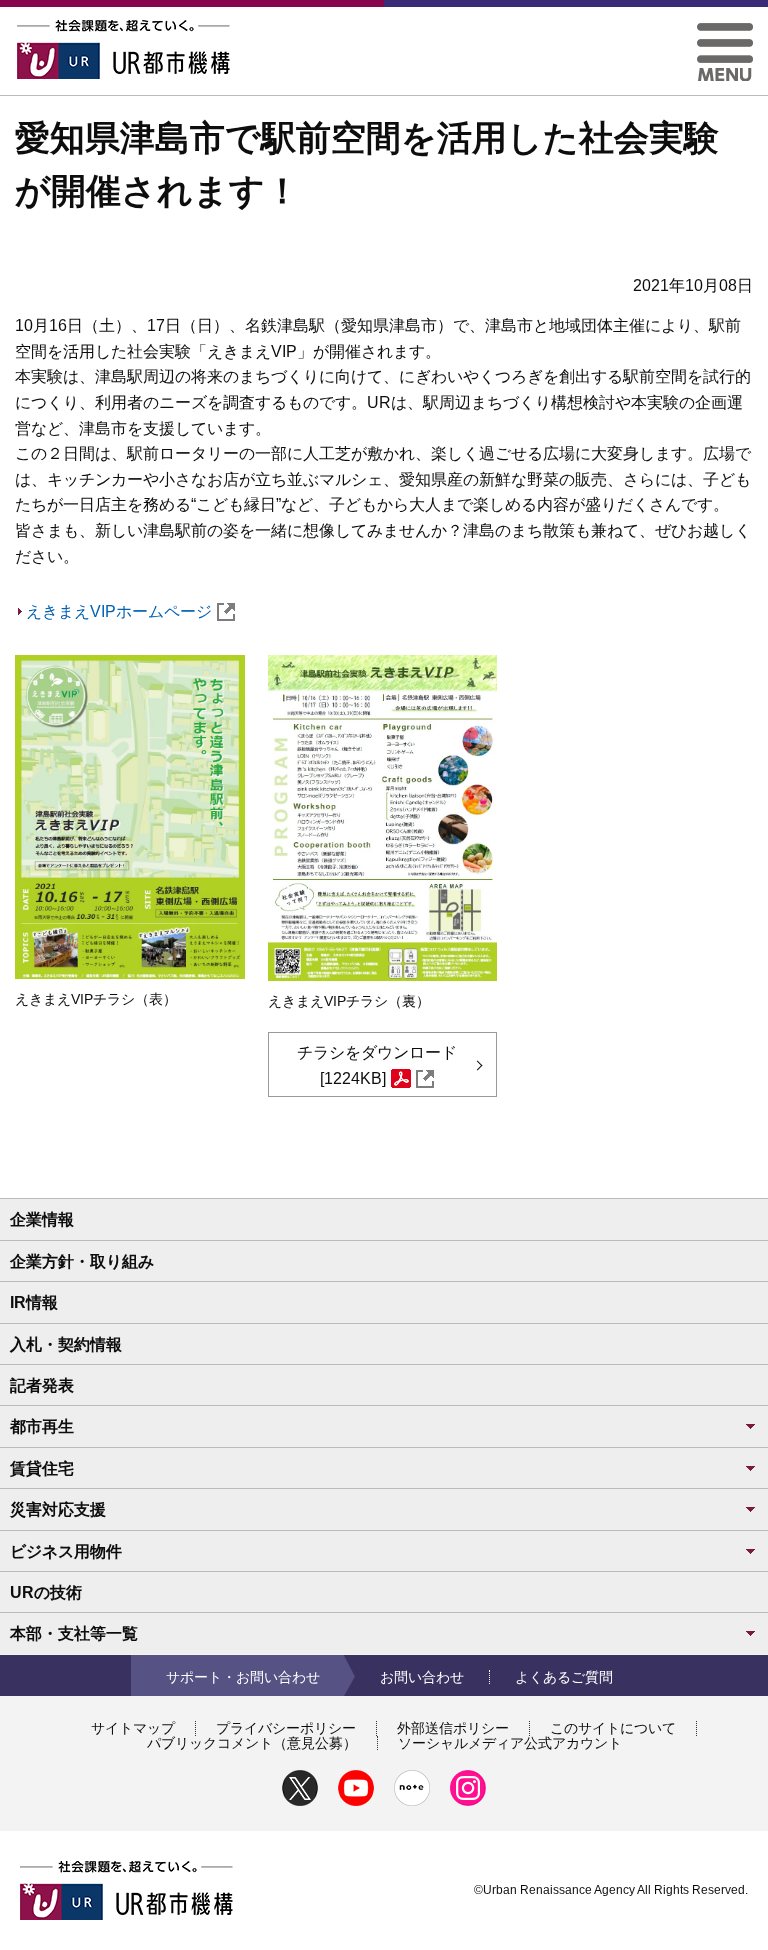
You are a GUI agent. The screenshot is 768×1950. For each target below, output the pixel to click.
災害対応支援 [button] (58, 1509)
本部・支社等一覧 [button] (74, 1633)
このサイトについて (613, 1728)
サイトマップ (133, 1728)
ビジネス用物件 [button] (66, 1551)
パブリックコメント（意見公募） (252, 1743)
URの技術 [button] (46, 1592)
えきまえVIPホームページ (119, 611)
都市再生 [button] (42, 1426)
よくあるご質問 (564, 1677)
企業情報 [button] (42, 1219)
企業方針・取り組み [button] (82, 1261)
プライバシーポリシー (286, 1728)
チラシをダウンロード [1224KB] (377, 1065)
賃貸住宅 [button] (42, 1468)
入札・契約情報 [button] (66, 1344)
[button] (725, 30)
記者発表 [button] (42, 1385)
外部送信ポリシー (453, 1728)
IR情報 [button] (34, 1302)
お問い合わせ (422, 1677)
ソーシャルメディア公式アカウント (510, 1743)
